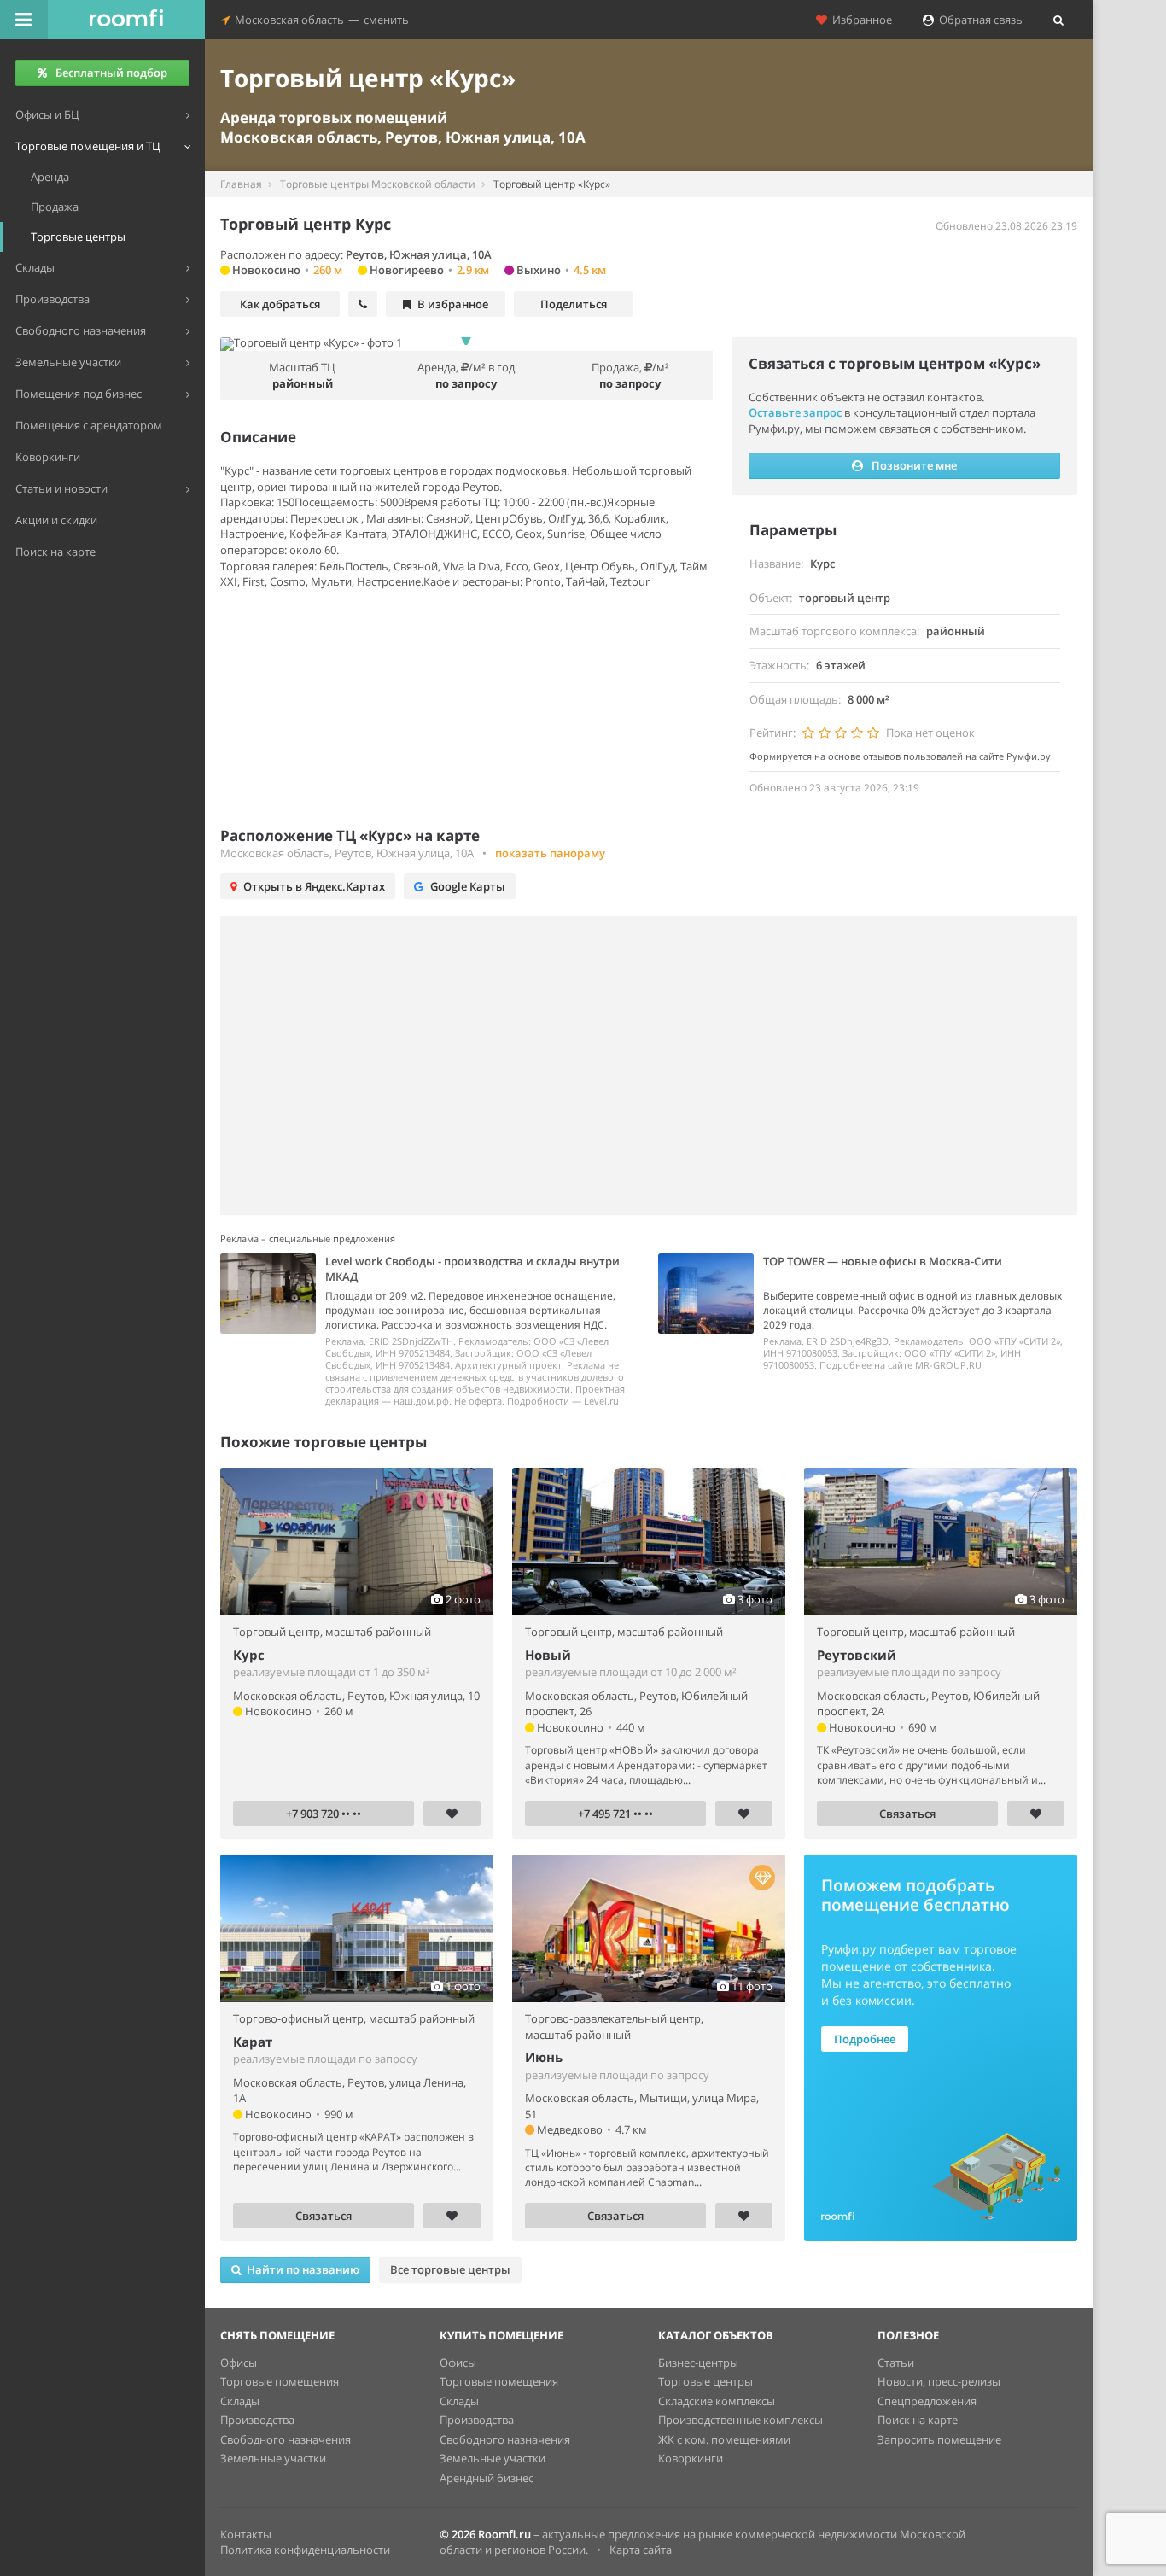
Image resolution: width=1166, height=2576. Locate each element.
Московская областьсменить (319, 20)
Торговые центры (705, 2381)
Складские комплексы (717, 2401)
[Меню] (24, 20)
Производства (257, 2420)
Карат (253, 2042)
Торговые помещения (280, 2381)
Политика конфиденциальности (305, 2550)
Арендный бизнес (487, 2478)
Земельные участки (273, 2458)
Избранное (860, 20)
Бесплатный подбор (111, 73)
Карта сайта (641, 2550)
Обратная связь (978, 20)
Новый (548, 1655)
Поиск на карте (918, 2420)
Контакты (246, 2534)
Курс (249, 1655)
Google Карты (468, 886)
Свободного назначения (286, 2439)
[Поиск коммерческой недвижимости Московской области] (126, 20)
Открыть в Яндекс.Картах (314, 886)
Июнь (544, 2057)
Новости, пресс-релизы (939, 2381)
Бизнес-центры (698, 2363)
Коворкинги (691, 2458)
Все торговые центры (450, 2269)
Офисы (239, 2363)
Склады (240, 2401)
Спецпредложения (927, 2401)
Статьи (896, 2363)
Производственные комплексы (740, 2420)
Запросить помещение (939, 2439)
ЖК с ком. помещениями (724, 2439)
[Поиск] (1058, 20)
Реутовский (857, 1655)
